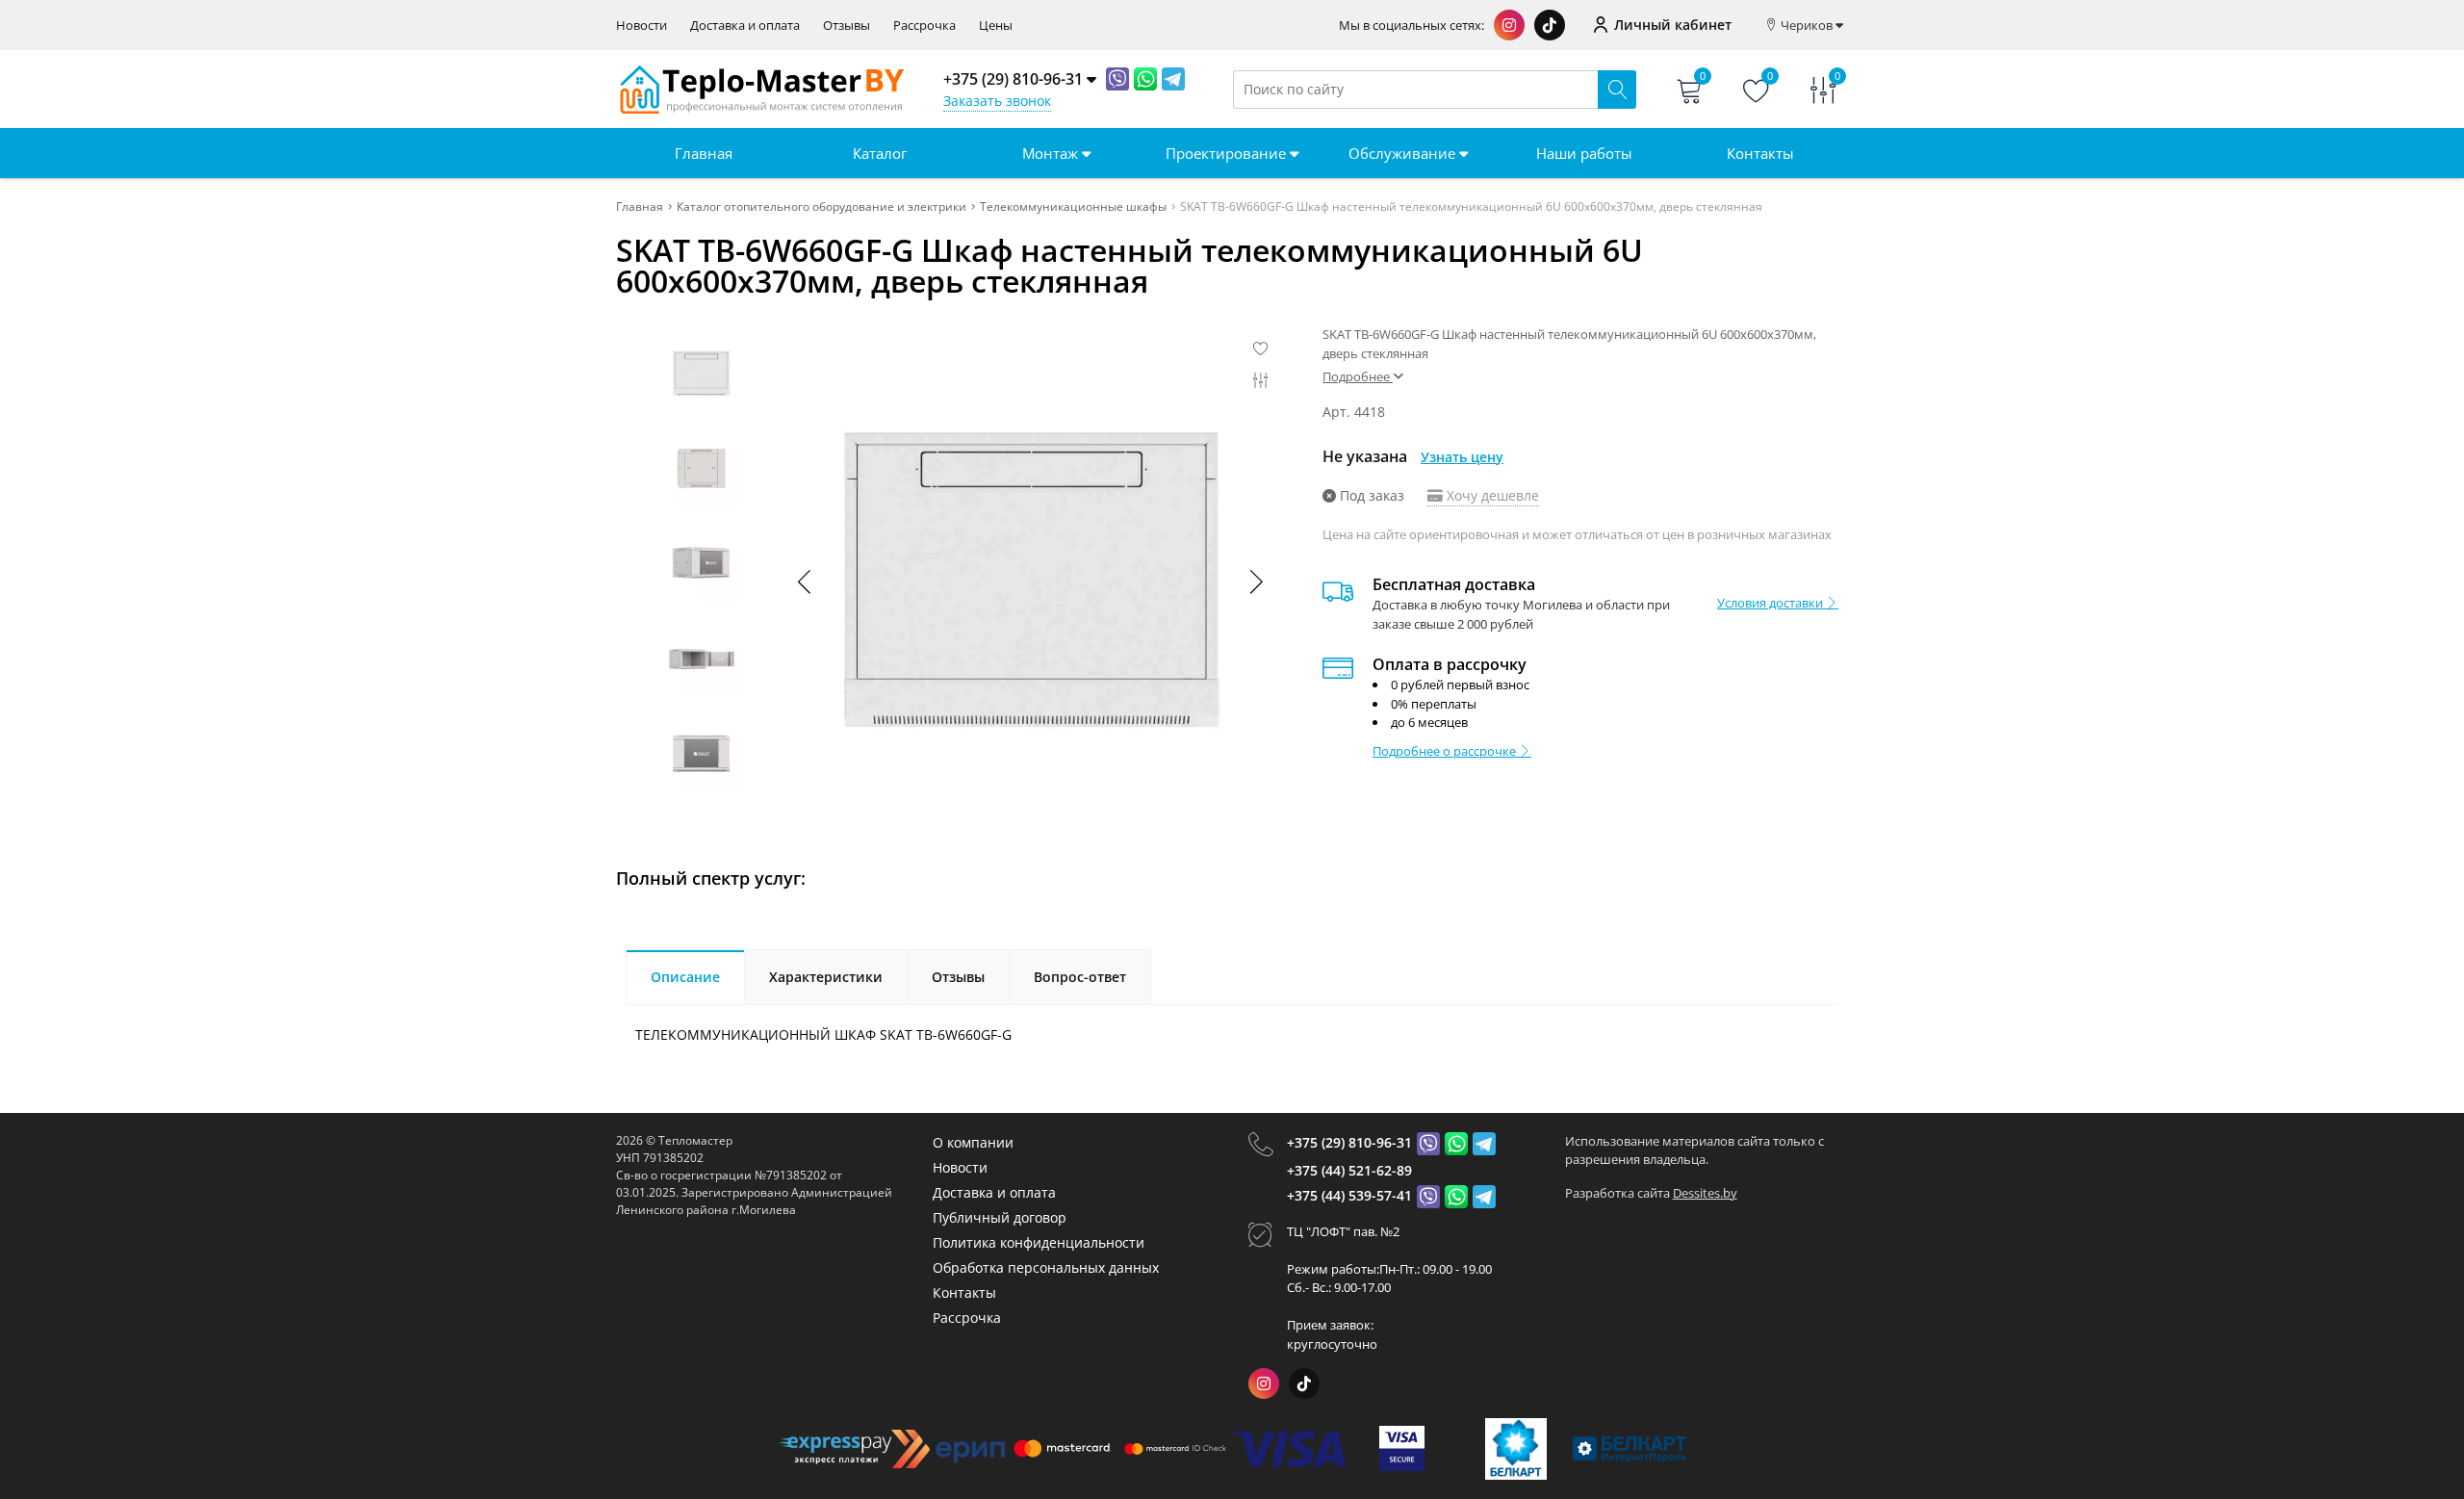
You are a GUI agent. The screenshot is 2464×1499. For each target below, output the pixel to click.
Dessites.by (1705, 1193)
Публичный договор (1000, 1217)
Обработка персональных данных (1046, 1267)
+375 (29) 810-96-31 (1349, 1142)
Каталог (880, 153)
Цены (996, 26)
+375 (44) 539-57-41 (1349, 1195)
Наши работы (1584, 153)
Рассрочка (924, 26)
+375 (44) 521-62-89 (1349, 1170)
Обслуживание (1404, 153)
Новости (642, 26)
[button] (1255, 582)
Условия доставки (1771, 603)
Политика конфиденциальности (1039, 1242)
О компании (973, 1142)
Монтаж (1052, 153)
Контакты (1760, 153)
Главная (704, 153)
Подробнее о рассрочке (1446, 751)
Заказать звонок (997, 101)
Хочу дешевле (1491, 495)
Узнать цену (1462, 457)
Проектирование (1228, 153)
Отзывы (847, 26)
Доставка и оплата (745, 26)
